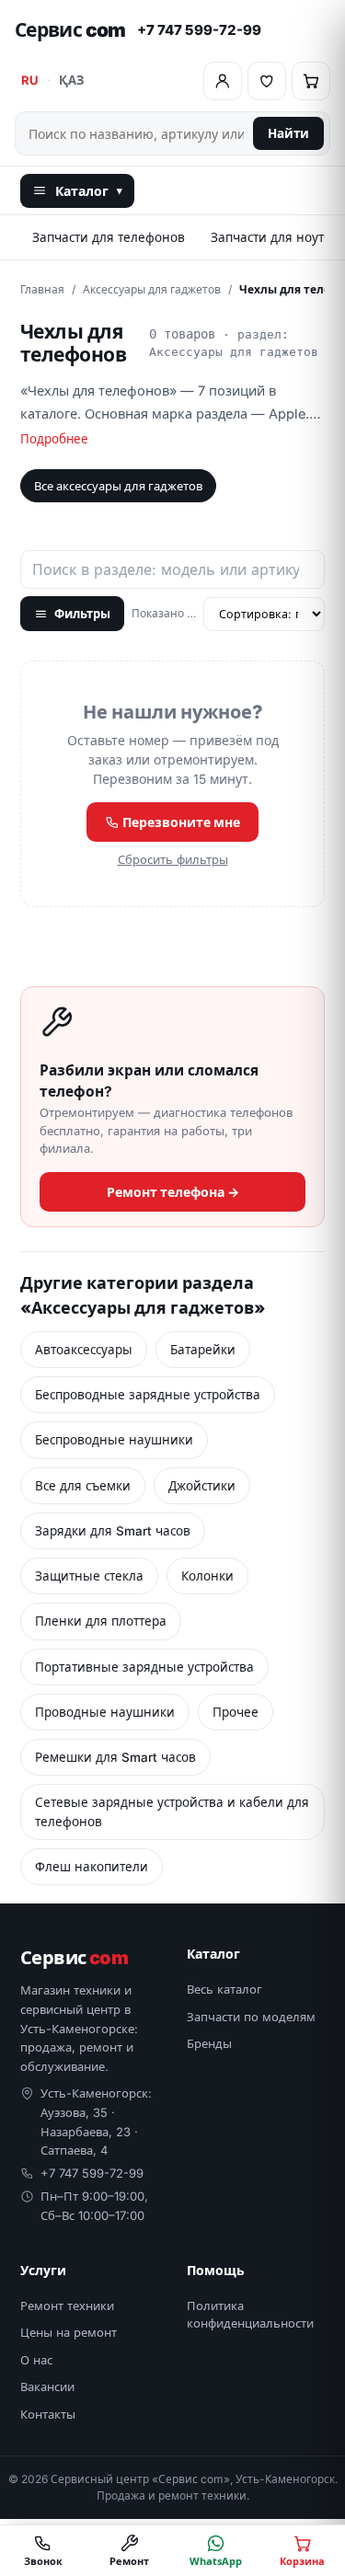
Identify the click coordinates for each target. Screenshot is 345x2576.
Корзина (302, 2561)
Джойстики (202, 1486)
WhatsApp (216, 2561)
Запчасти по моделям (251, 2017)
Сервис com (70, 30)
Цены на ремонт (69, 2332)
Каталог (89, 191)
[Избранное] (267, 81)
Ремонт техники (67, 2306)
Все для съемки (83, 1486)
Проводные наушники (105, 1712)
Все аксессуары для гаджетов (118, 486)
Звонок (43, 2561)
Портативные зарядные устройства (144, 1667)
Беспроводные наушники (114, 1440)
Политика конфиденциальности (250, 2315)
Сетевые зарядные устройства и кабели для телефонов (172, 1811)
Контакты (48, 2414)
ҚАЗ (71, 80)
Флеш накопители (92, 1867)
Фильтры (82, 614)
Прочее (236, 1712)
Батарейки (203, 1350)
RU (30, 80)
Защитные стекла (89, 1576)
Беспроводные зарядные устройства (148, 1395)
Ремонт (129, 2561)
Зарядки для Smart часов (113, 1531)
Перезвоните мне (180, 822)
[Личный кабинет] (223, 81)
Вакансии (47, 2386)
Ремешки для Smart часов (115, 1757)
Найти (288, 133)
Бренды (209, 2043)
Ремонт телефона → (173, 1192)
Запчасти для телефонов (109, 237)
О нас (36, 2360)
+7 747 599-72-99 (199, 30)
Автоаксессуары (84, 1350)
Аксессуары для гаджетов (152, 289)
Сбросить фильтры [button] (173, 859)
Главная (42, 289)
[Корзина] (311, 81)
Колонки (207, 1576)
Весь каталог (224, 1989)
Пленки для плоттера (101, 1621)
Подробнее (54, 439)
